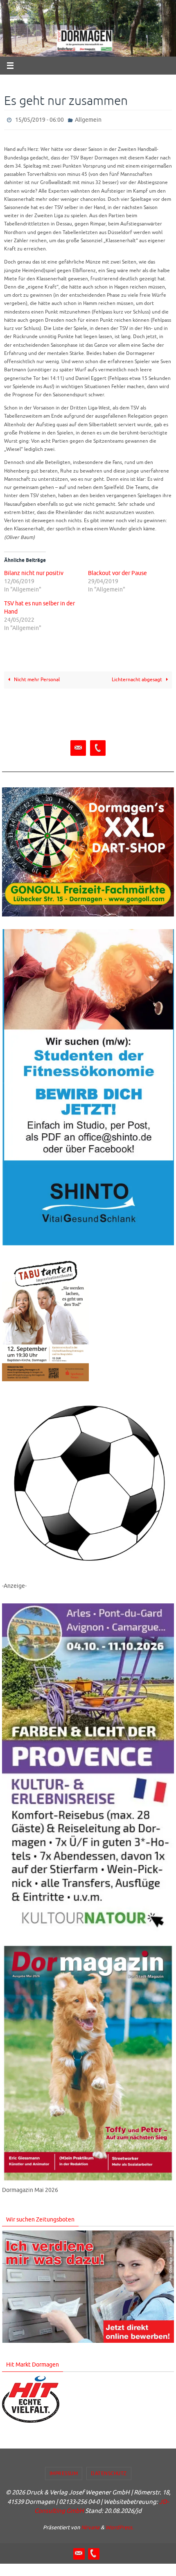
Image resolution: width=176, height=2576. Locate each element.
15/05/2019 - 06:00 (39, 119)
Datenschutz (109, 2471)
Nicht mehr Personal (36, 678)
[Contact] (78, 747)
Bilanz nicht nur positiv (34, 571)
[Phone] (98, 747)
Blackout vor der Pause (117, 571)
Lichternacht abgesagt (138, 678)
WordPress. (120, 2525)
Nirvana (90, 2525)
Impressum (64, 2471)
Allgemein (88, 119)
